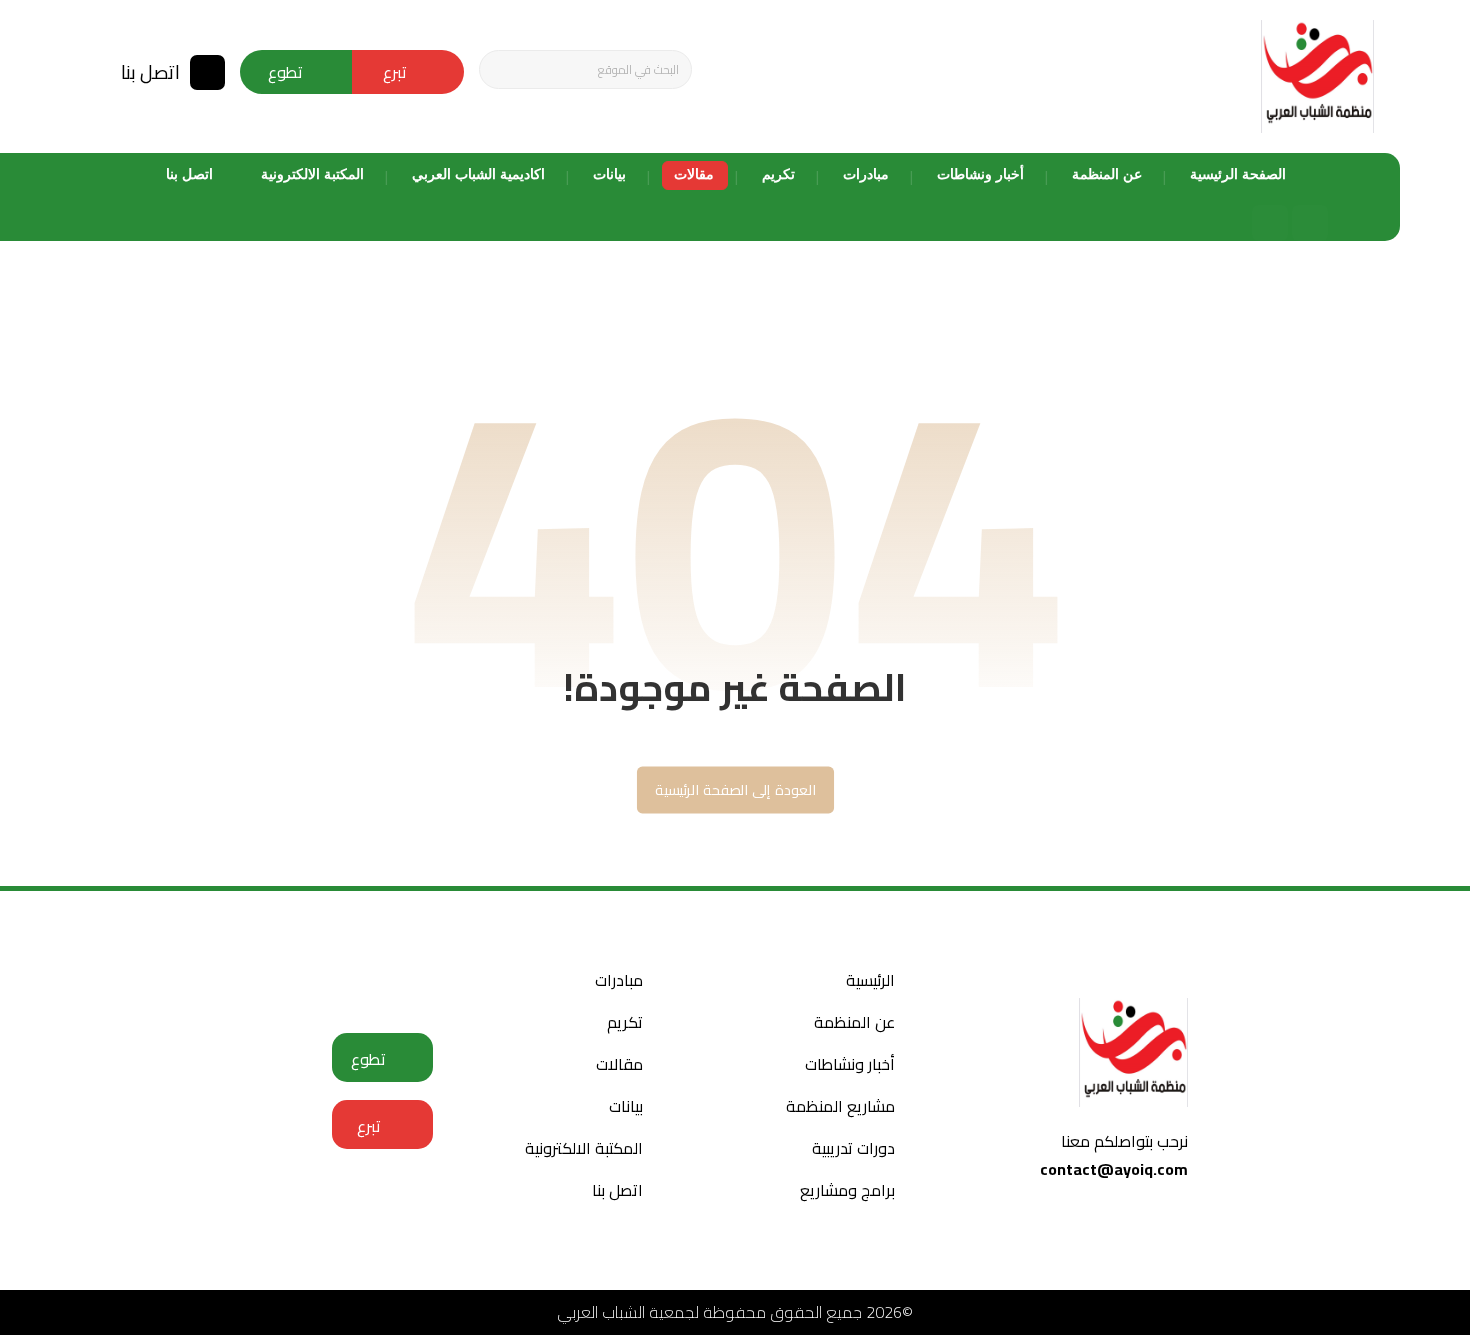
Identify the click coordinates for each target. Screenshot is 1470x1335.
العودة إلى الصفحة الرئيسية (734, 789)
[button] (502, 70)
